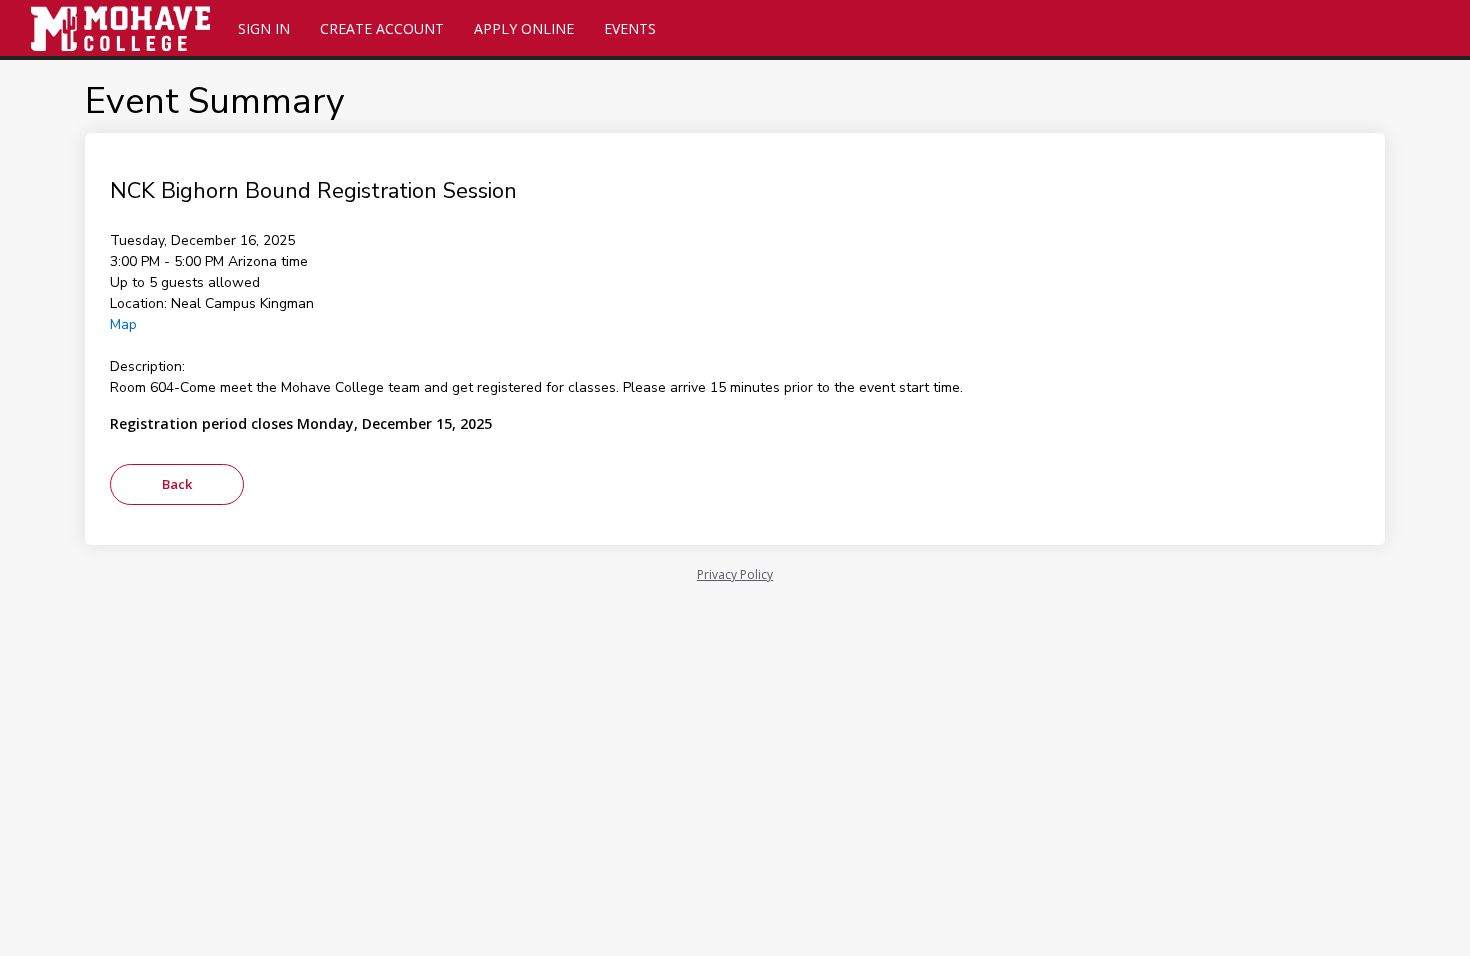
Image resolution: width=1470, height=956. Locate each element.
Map (123, 324)
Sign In (264, 28)
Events (630, 28)
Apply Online (524, 28)
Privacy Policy (735, 574)
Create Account (382, 28)
